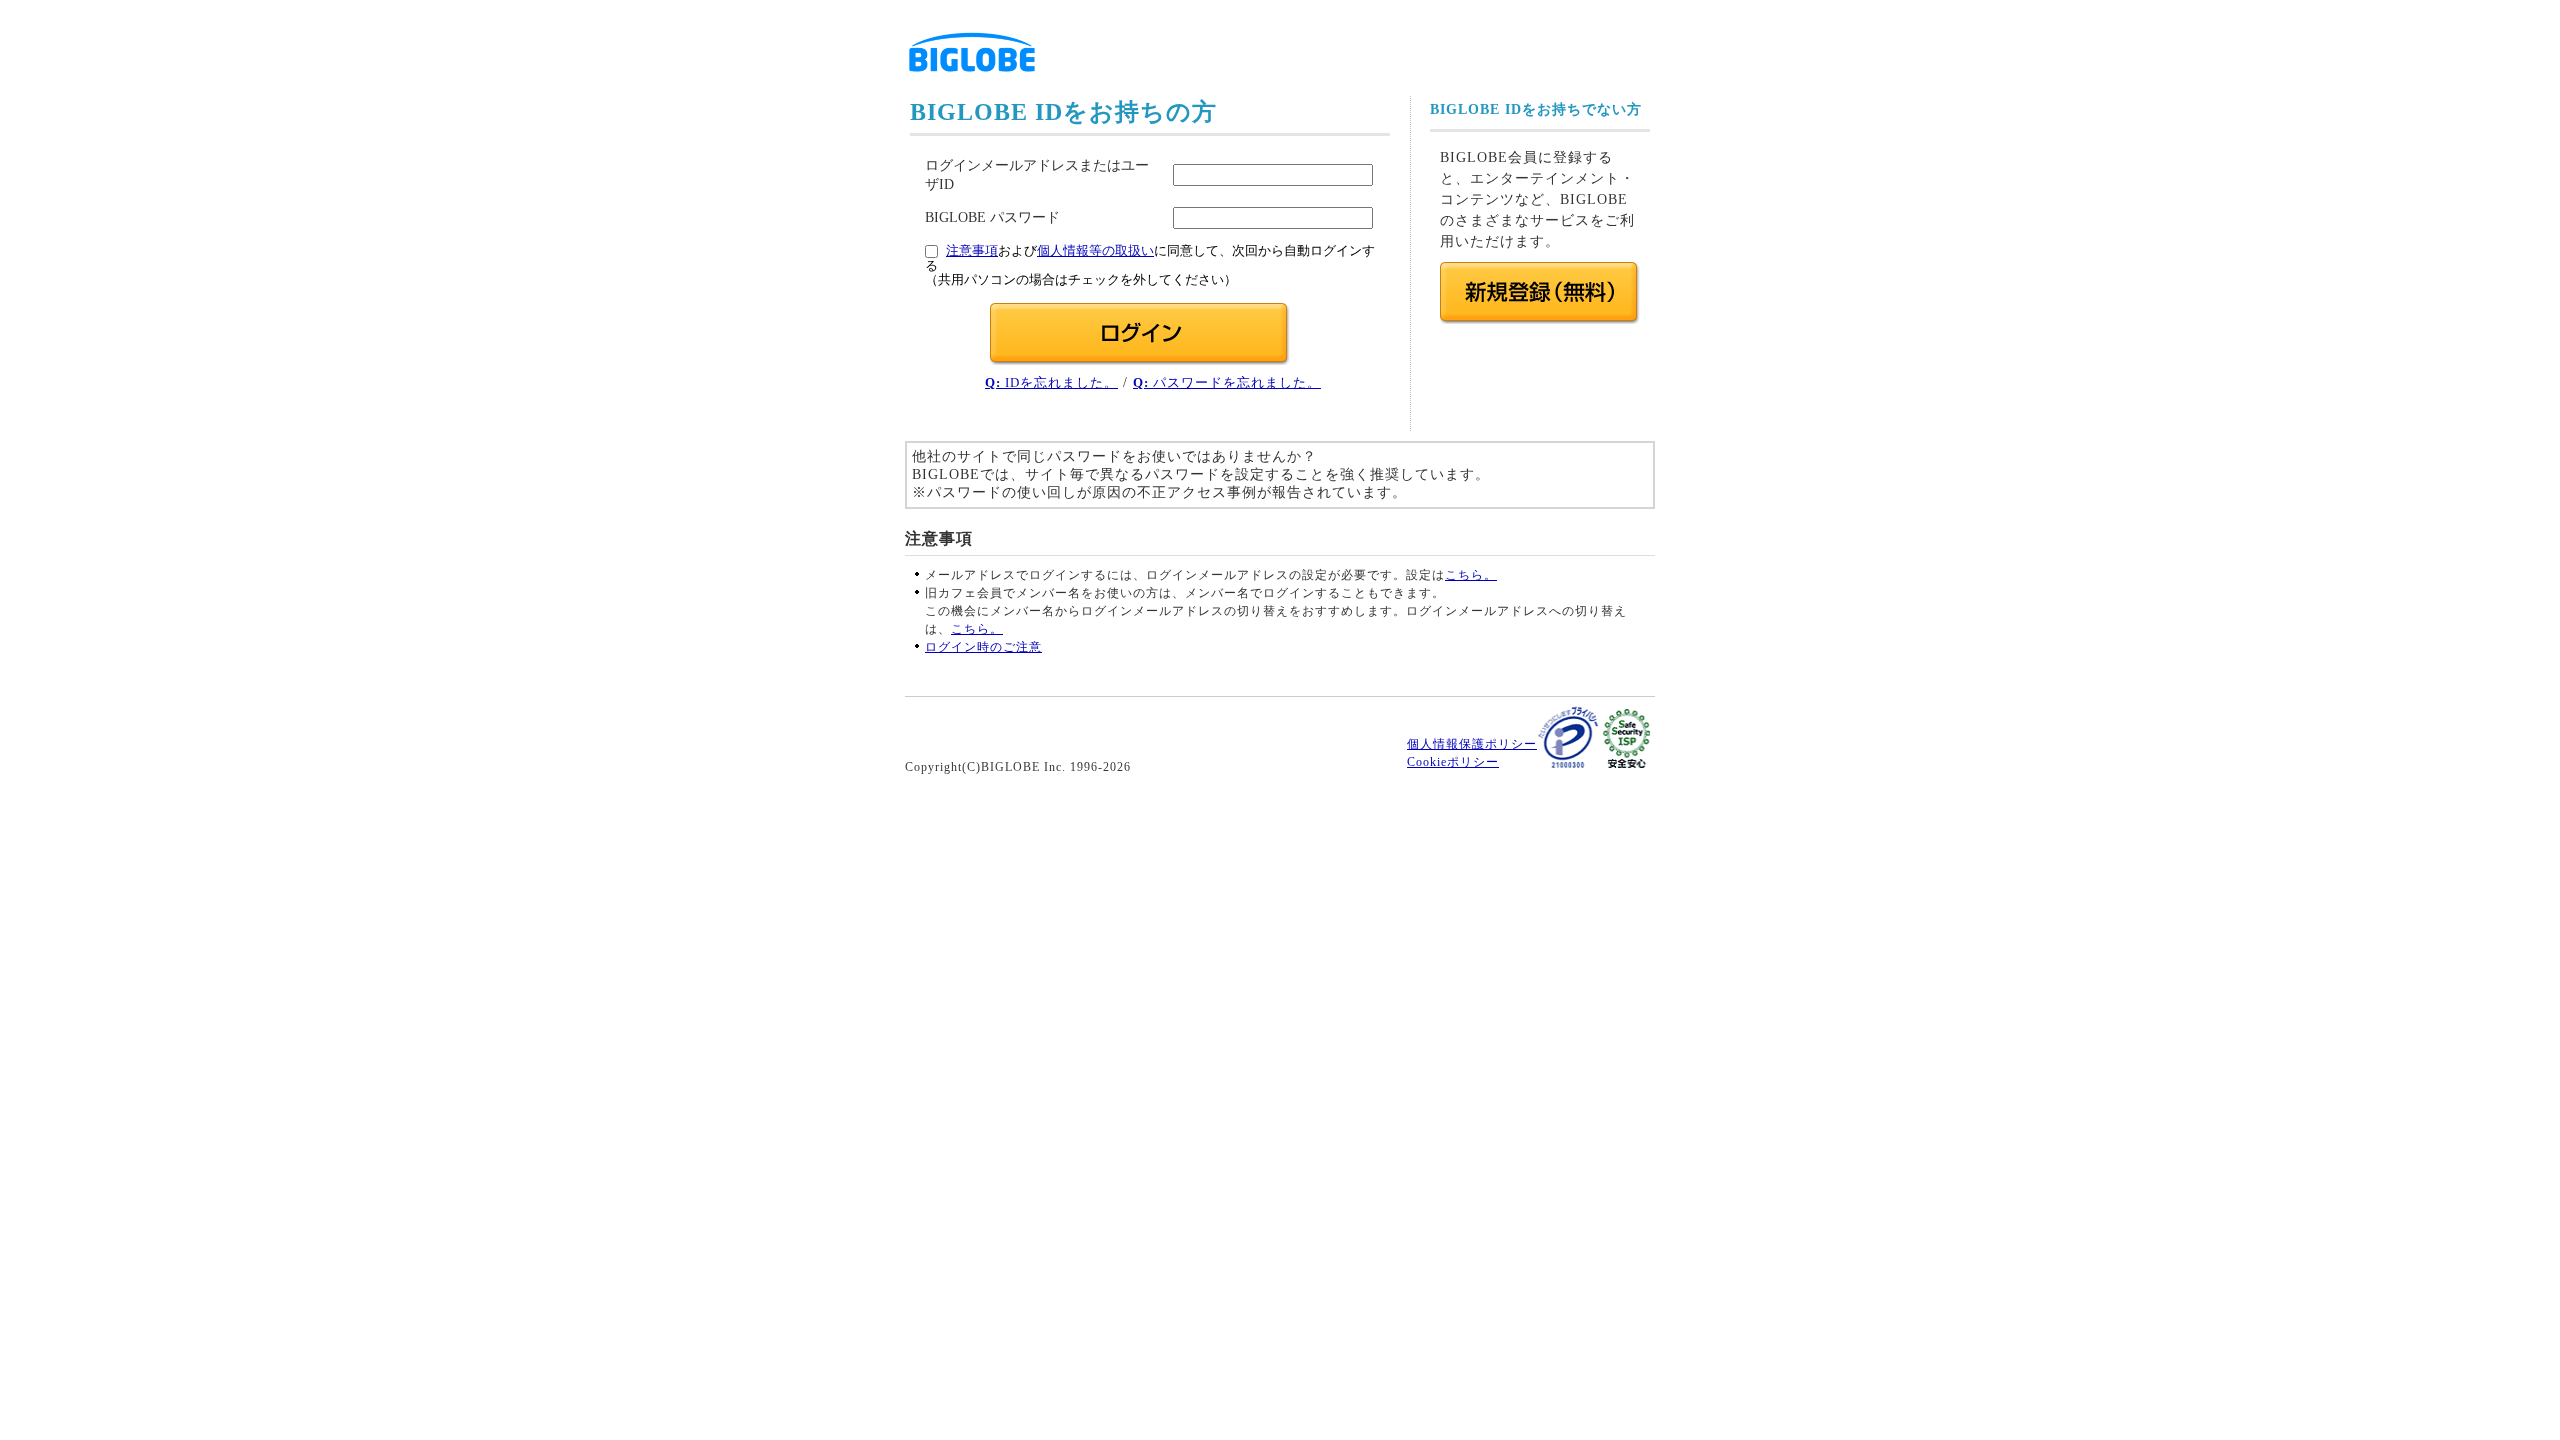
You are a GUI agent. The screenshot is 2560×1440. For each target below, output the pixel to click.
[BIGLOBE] (972, 78)
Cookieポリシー (1453, 762)
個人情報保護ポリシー (1472, 744)
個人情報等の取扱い (1095, 251)
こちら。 (1471, 575)
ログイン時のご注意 (983, 647)
